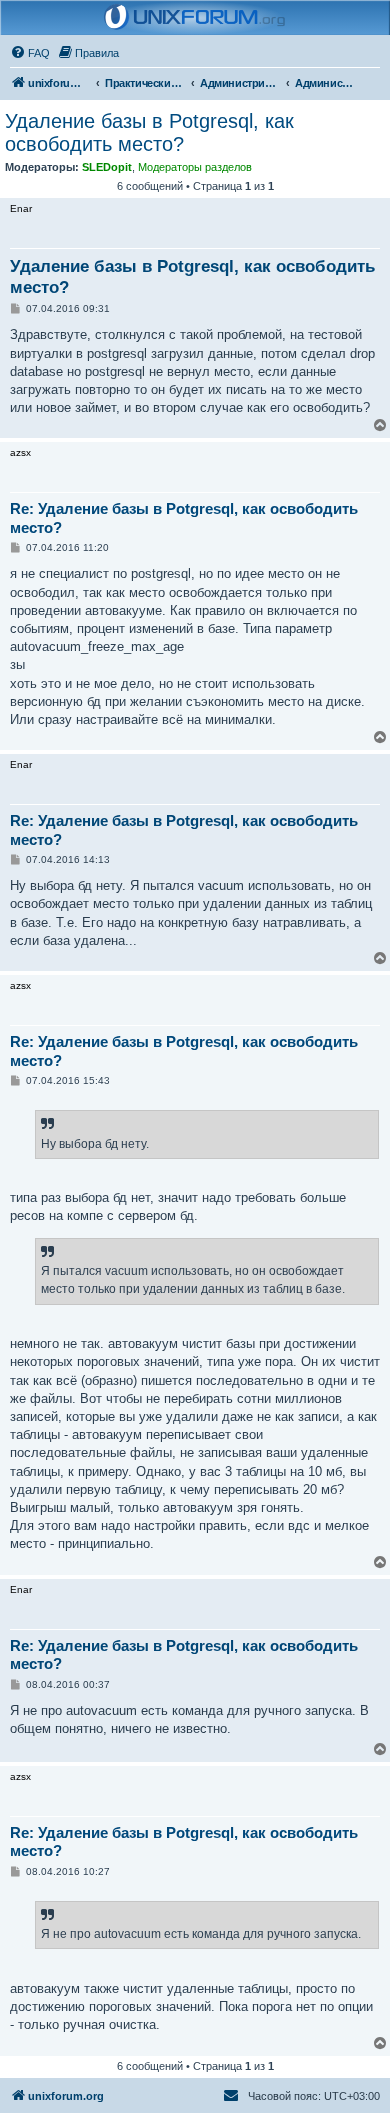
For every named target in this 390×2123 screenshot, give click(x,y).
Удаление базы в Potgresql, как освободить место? (149, 132)
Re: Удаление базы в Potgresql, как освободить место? (184, 518)
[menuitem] (30, 53)
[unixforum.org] (195, 18)
